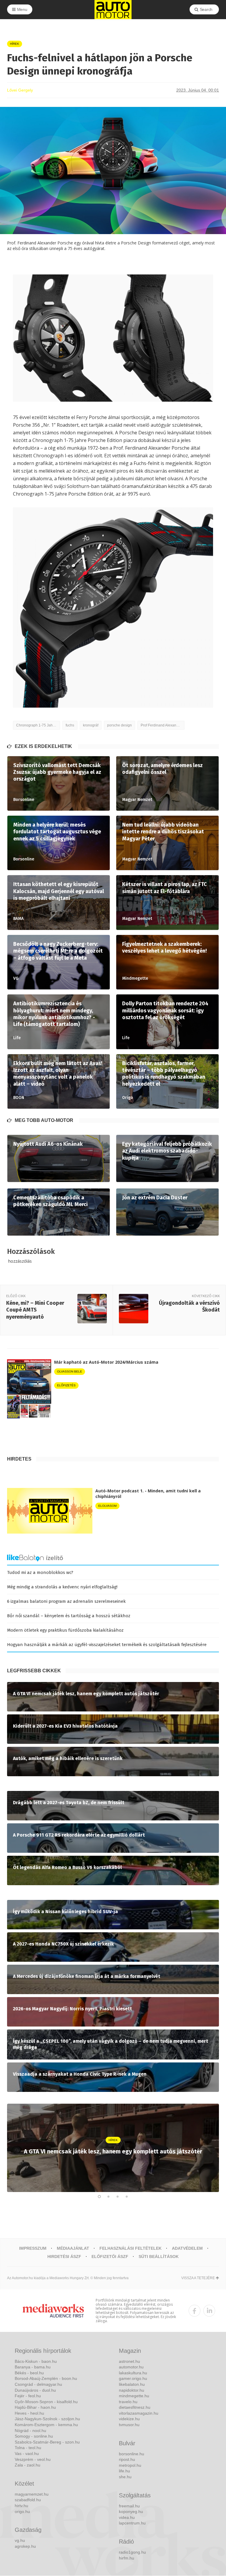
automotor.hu (131, 2367)
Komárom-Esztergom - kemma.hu (46, 2425)
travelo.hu (128, 2402)
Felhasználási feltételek (131, 2248)
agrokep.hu (25, 2546)
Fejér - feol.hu (28, 2396)
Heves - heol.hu (29, 2413)
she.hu (125, 2477)
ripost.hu (127, 2459)
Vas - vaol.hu (27, 2454)
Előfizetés (66, 1385)
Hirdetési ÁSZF (64, 2257)
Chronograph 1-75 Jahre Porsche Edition (38, 725)
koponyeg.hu (131, 2512)
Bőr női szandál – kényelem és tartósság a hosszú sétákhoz (69, 1616)
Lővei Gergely (20, 90)
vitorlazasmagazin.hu (139, 2413)
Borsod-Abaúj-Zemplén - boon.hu (46, 2378)
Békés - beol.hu (29, 2373)
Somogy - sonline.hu (34, 2436)
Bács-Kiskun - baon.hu (36, 2361)
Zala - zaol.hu (28, 2465)
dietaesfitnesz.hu (135, 2407)
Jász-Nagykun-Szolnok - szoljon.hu (47, 2419)
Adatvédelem (187, 2248)
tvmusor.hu (129, 2425)
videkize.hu (129, 2419)
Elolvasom (107, 1506)
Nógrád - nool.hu (30, 2431)
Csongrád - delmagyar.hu (38, 2384)
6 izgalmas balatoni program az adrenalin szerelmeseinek (66, 1601)
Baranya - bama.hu (33, 2367)
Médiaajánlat (73, 2248)
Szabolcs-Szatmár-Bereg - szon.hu (47, 2442)
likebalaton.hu (132, 2384)
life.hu (124, 2471)
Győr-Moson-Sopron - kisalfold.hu (46, 2402)
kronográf (91, 725)
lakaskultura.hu (133, 2373)
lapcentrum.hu (132, 2523)
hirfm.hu (127, 2558)
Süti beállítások (159, 2257)
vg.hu (20, 2540)
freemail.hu (129, 2506)
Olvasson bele (70, 1371)
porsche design (119, 725)
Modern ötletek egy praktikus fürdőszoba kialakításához (65, 1630)
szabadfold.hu (28, 2500)
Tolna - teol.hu (28, 2448)
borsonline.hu (132, 2454)
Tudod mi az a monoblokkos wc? (40, 1572)
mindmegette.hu (134, 2396)
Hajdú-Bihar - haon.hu (35, 2407)
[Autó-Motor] (113, 10)
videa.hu (127, 2517)
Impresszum (33, 2248)
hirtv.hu (21, 2506)
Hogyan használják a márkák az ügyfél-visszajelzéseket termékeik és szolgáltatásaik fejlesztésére (107, 1645)
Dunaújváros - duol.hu (35, 2390)
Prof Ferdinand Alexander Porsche (163, 725)
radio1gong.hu (132, 2552)
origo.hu (22, 2512)
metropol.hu (130, 2465)
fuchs (70, 725)
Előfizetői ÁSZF (110, 2257)
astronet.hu (129, 2361)
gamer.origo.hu (133, 2378)
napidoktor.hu (132, 2390)
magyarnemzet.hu (32, 2494)
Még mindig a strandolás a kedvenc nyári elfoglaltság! (62, 1587)
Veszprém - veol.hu (33, 2459)
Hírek (15, 44)
